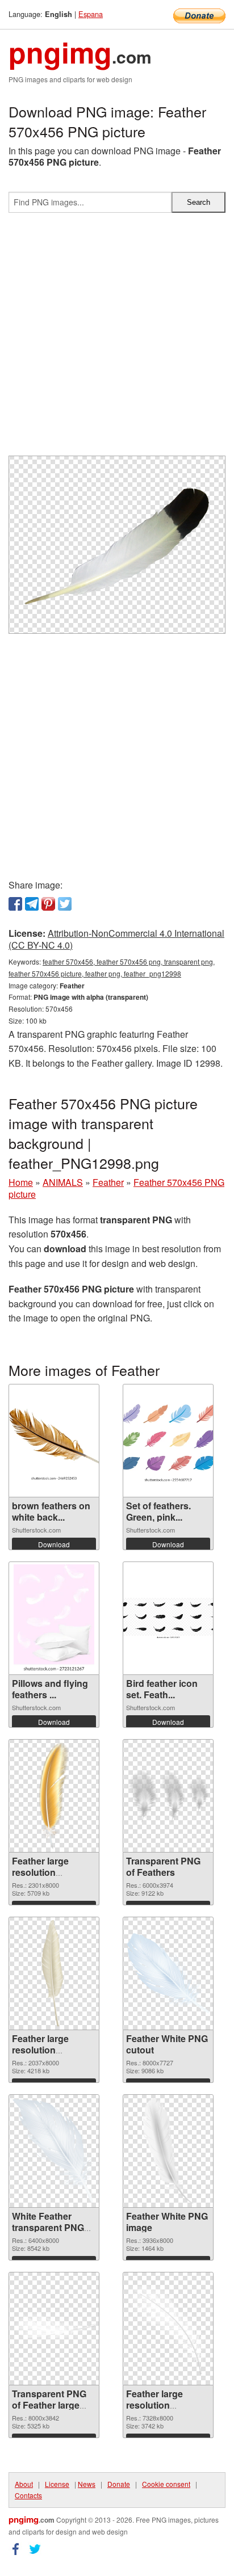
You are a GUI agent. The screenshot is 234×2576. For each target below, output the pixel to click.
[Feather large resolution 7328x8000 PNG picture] (168, 2329)
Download (54, 1544)
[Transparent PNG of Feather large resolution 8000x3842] (54, 2328)
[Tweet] (65, 904)
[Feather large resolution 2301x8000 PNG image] (54, 1796)
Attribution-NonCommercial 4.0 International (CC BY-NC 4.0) (116, 939)
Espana (91, 14)
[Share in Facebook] (15, 904)
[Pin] (48, 904)
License (57, 2484)
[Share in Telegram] (32, 904)
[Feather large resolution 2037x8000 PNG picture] (54, 1973)
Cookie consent (166, 2484)
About (24, 2484)
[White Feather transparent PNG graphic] (54, 2151)
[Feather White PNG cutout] (168, 1973)
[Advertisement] (117, 339)
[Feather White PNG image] (168, 2151)
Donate (119, 2484)
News (87, 2484)
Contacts (28, 2495)
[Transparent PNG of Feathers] (168, 1796)
